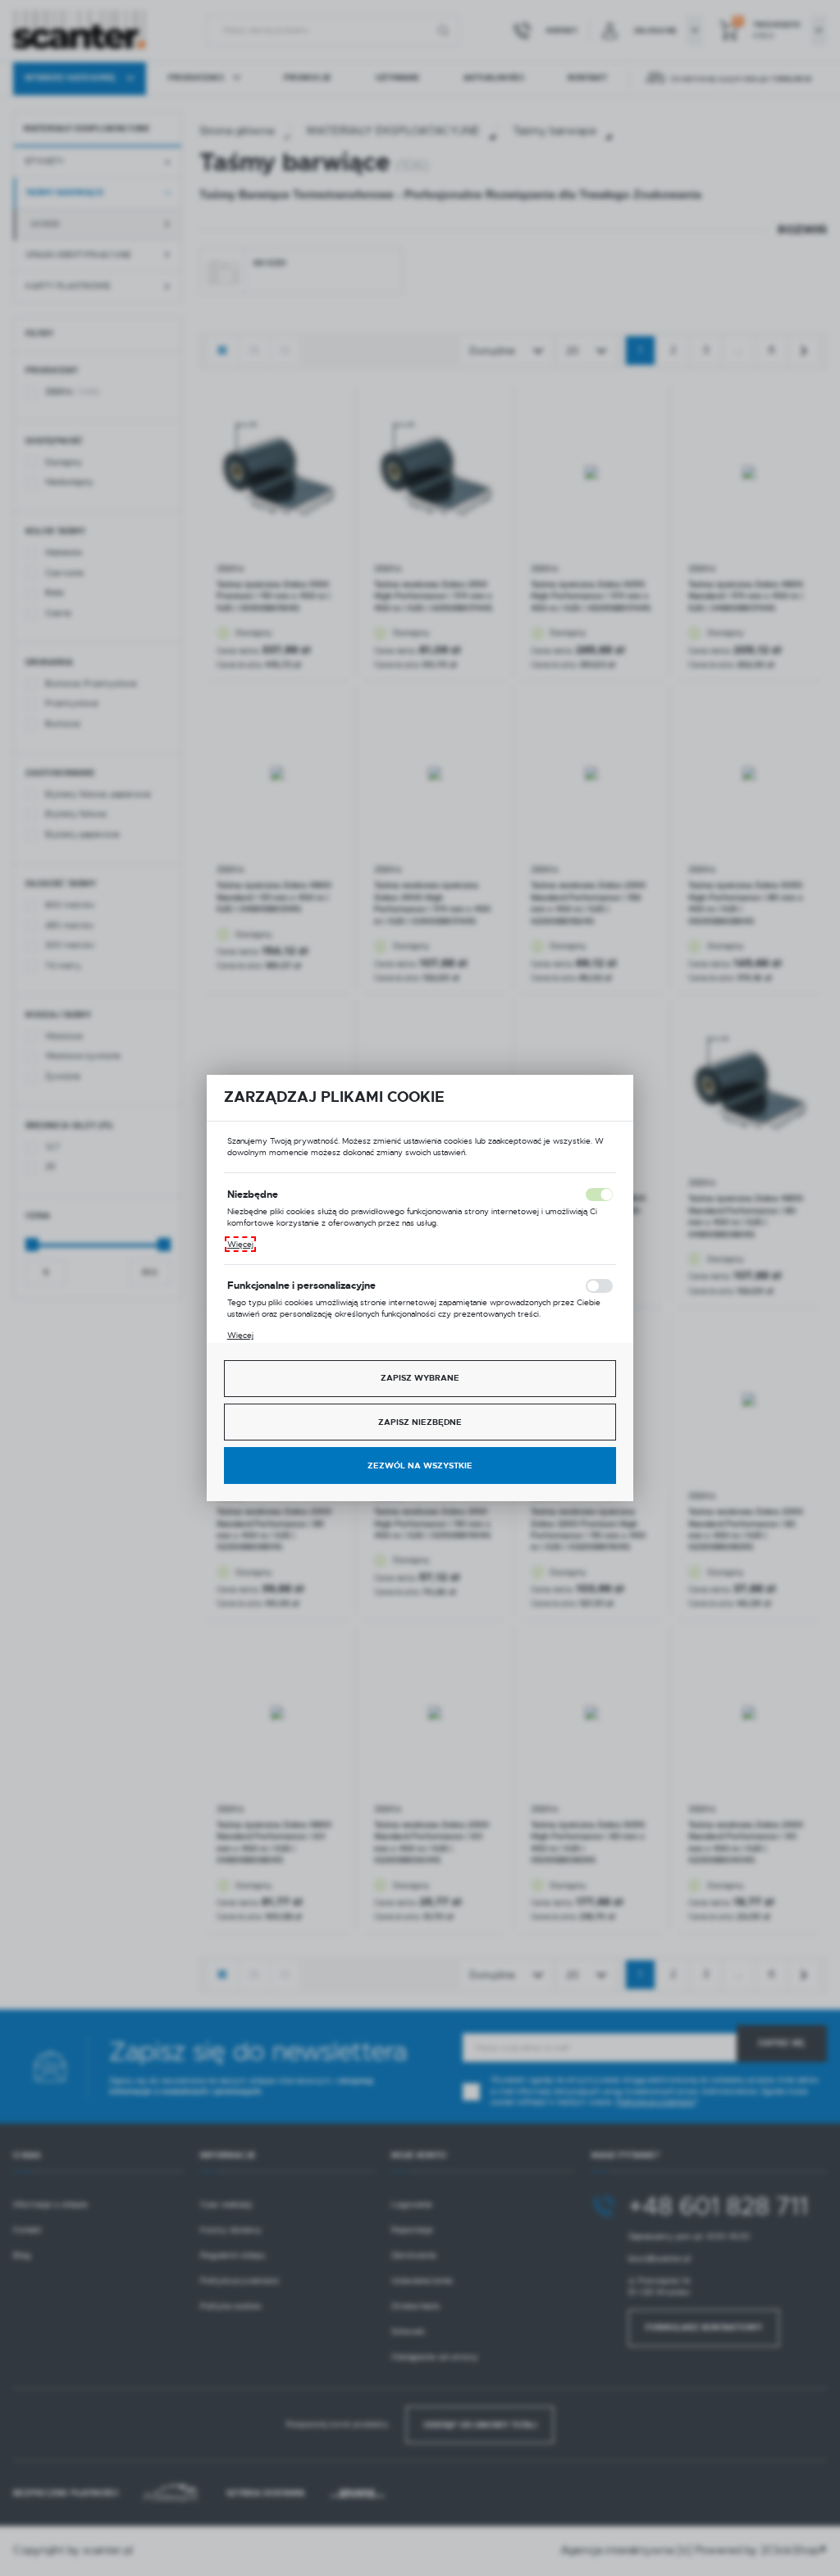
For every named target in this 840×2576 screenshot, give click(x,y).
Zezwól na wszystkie (420, 1465)
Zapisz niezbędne (420, 1422)
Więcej (240, 1244)
